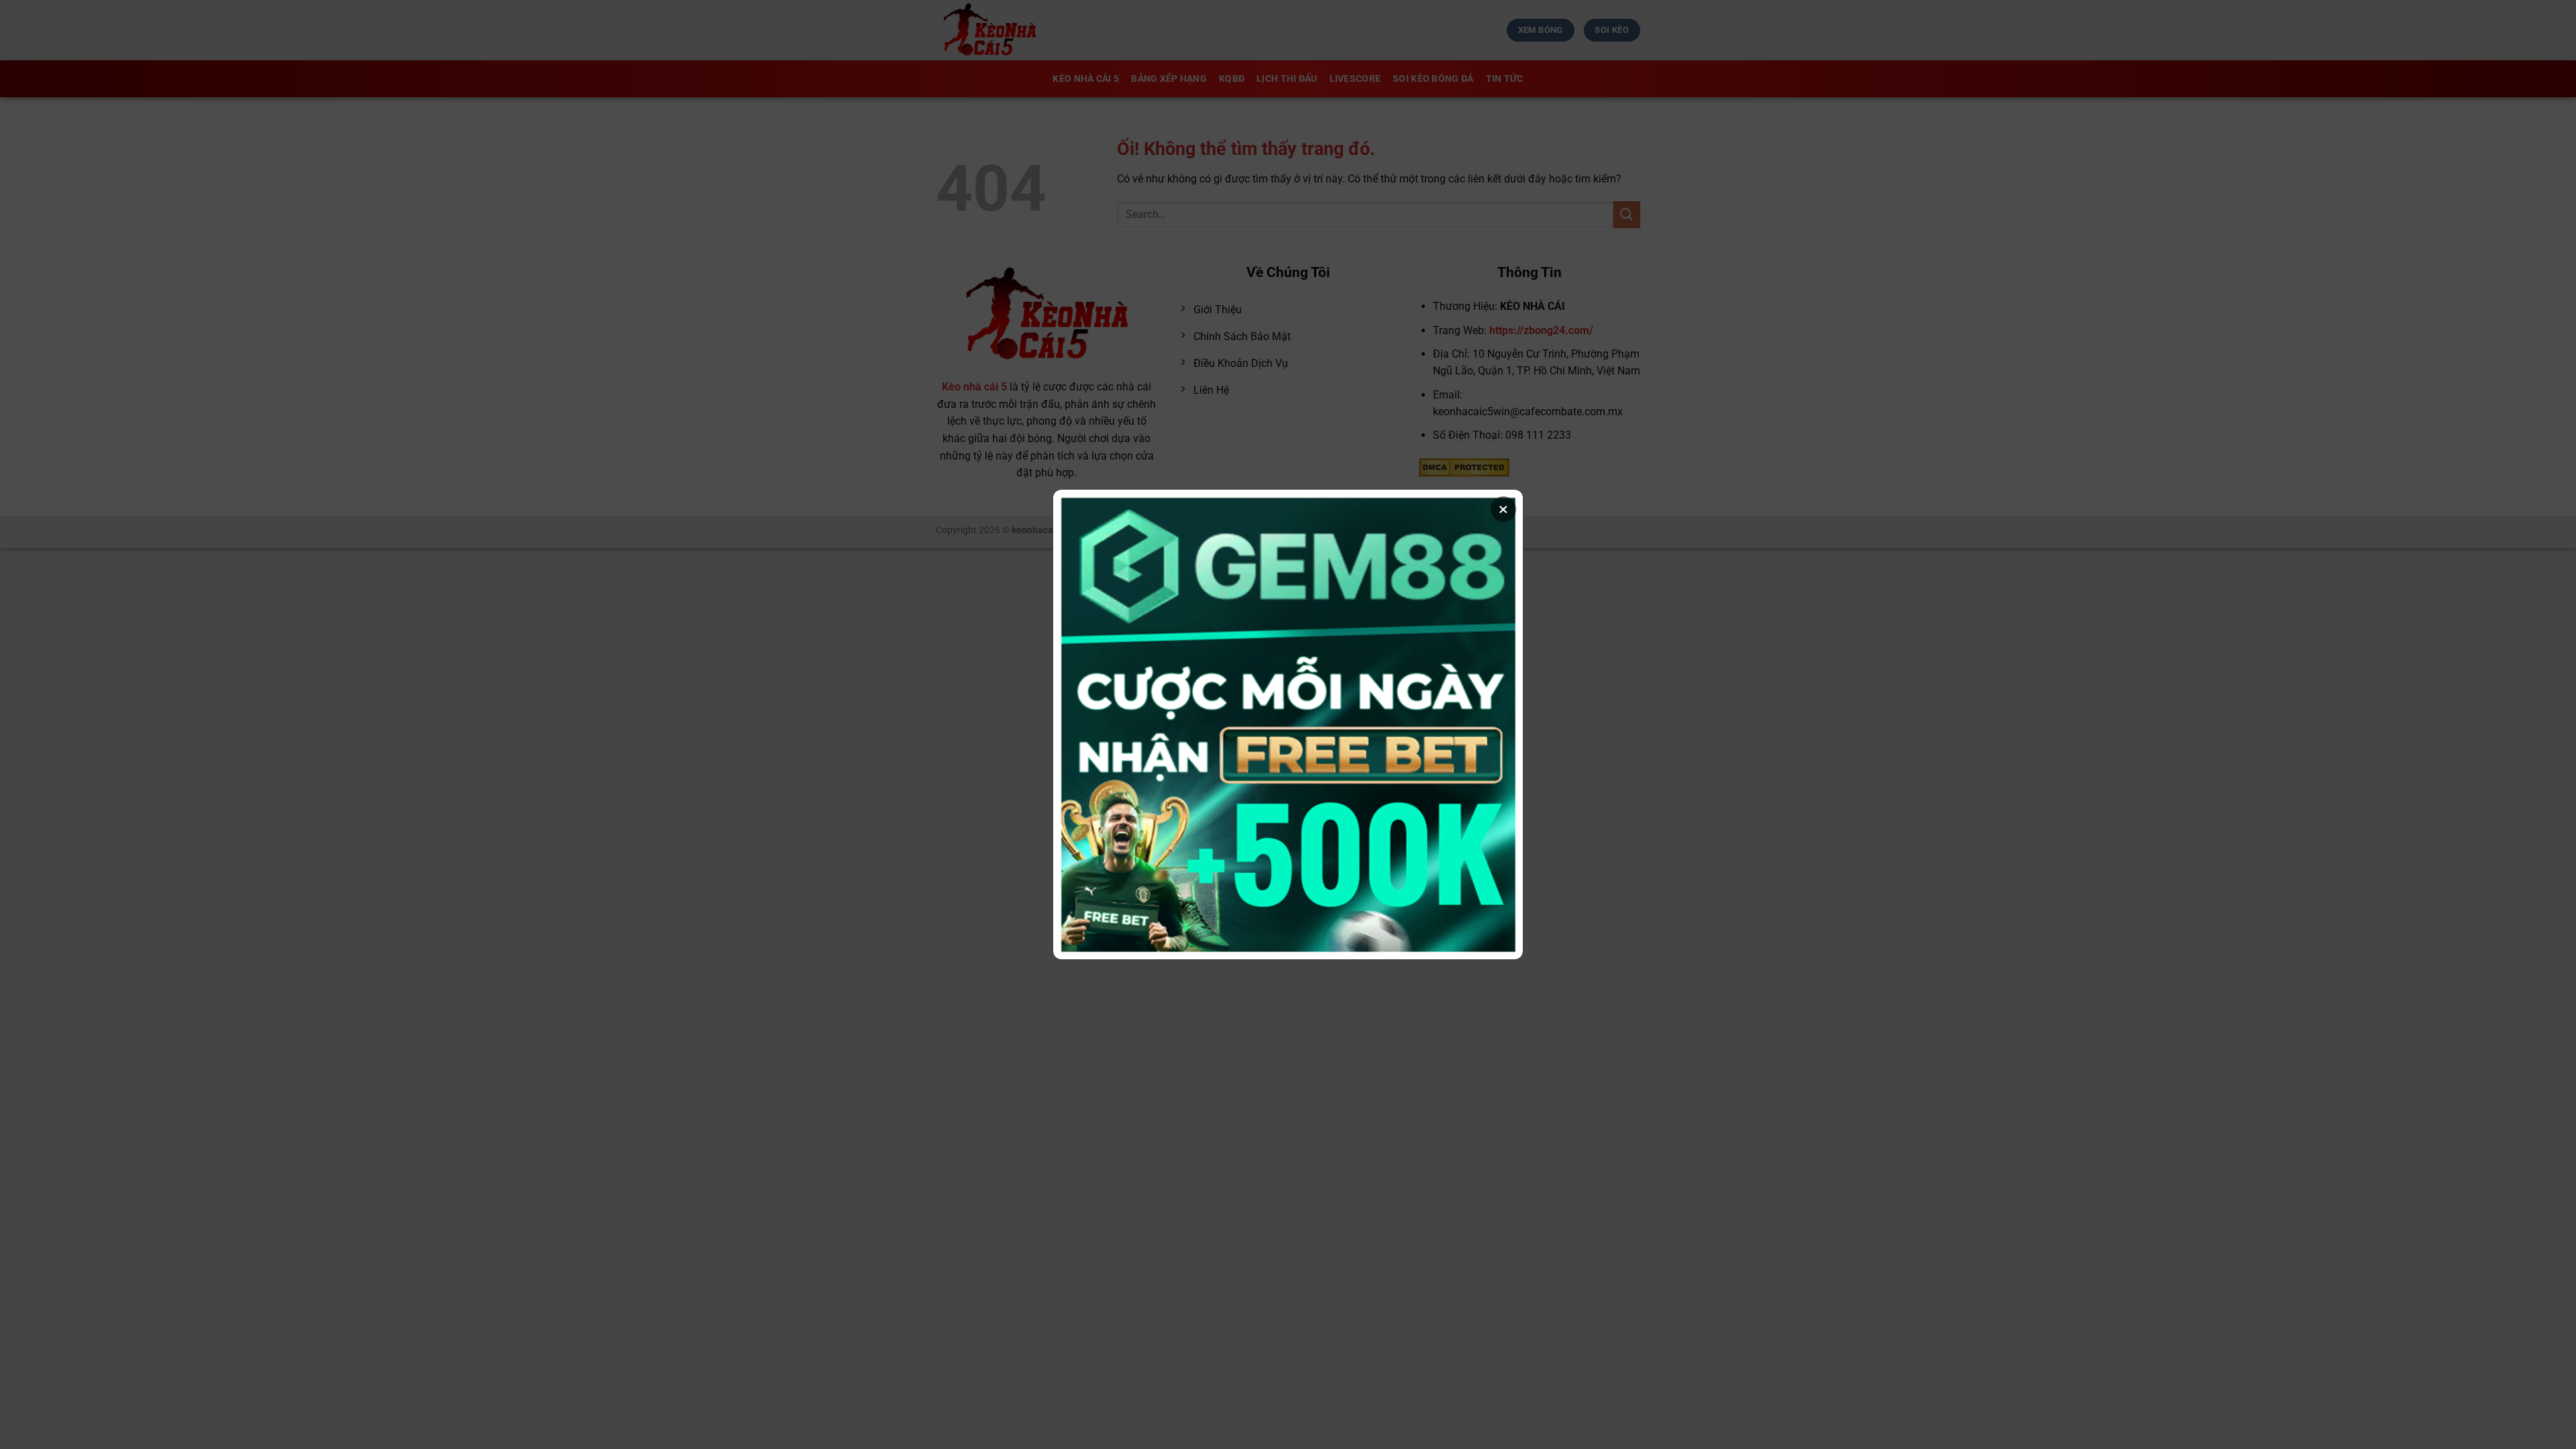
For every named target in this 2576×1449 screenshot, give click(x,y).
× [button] (1503, 509)
